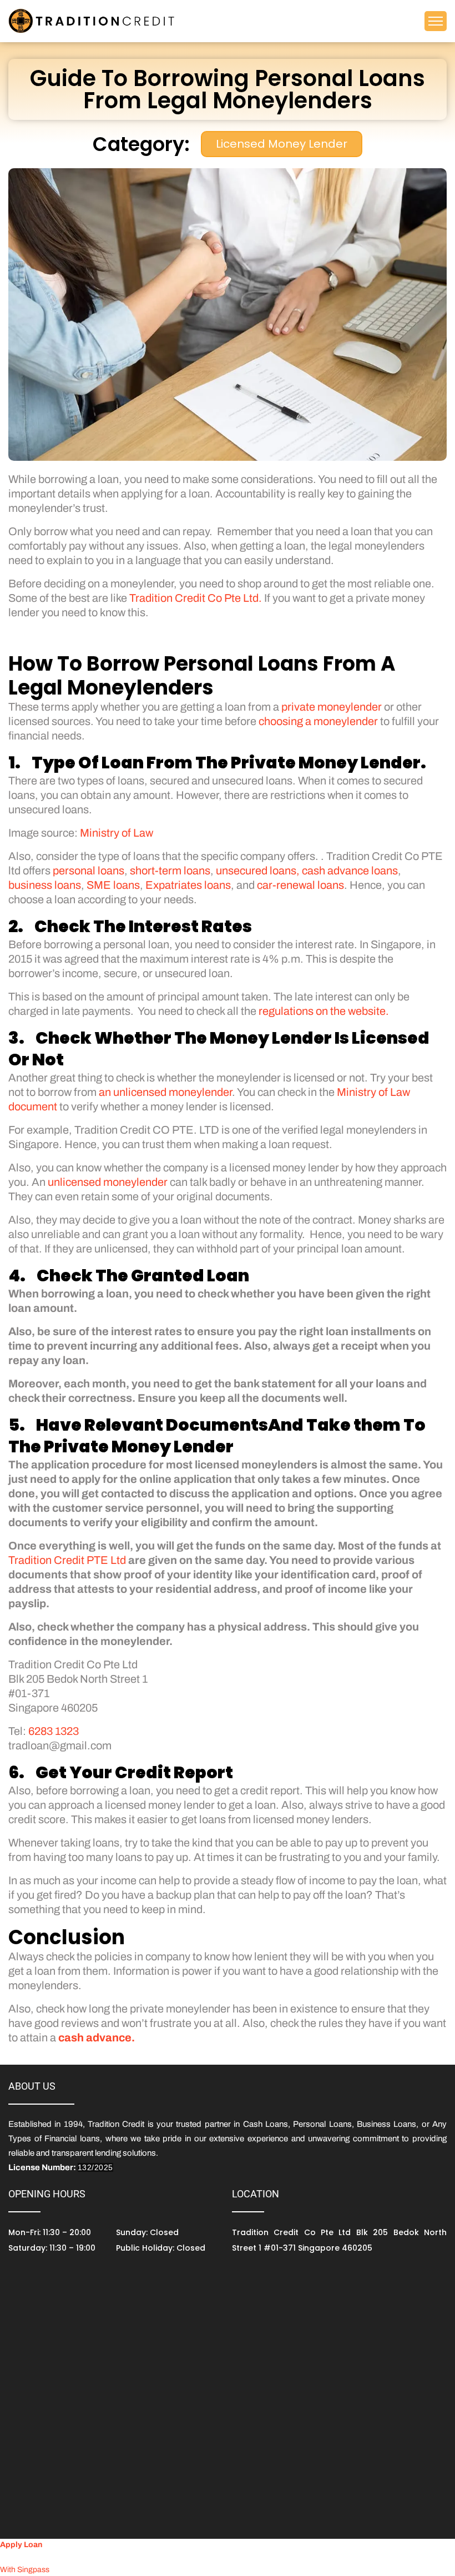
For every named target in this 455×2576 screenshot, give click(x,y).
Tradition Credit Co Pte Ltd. (196, 598)
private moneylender (332, 707)
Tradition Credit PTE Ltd (67, 1560)
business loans (45, 885)
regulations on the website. (324, 1011)
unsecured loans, (258, 871)
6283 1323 (54, 1731)
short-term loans (170, 871)
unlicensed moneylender (108, 1182)
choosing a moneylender (318, 721)
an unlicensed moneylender (165, 1092)
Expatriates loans (188, 885)
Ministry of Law (117, 833)
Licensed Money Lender (282, 144)
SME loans (113, 885)
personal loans (89, 871)
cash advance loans (350, 871)
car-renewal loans (300, 885)
